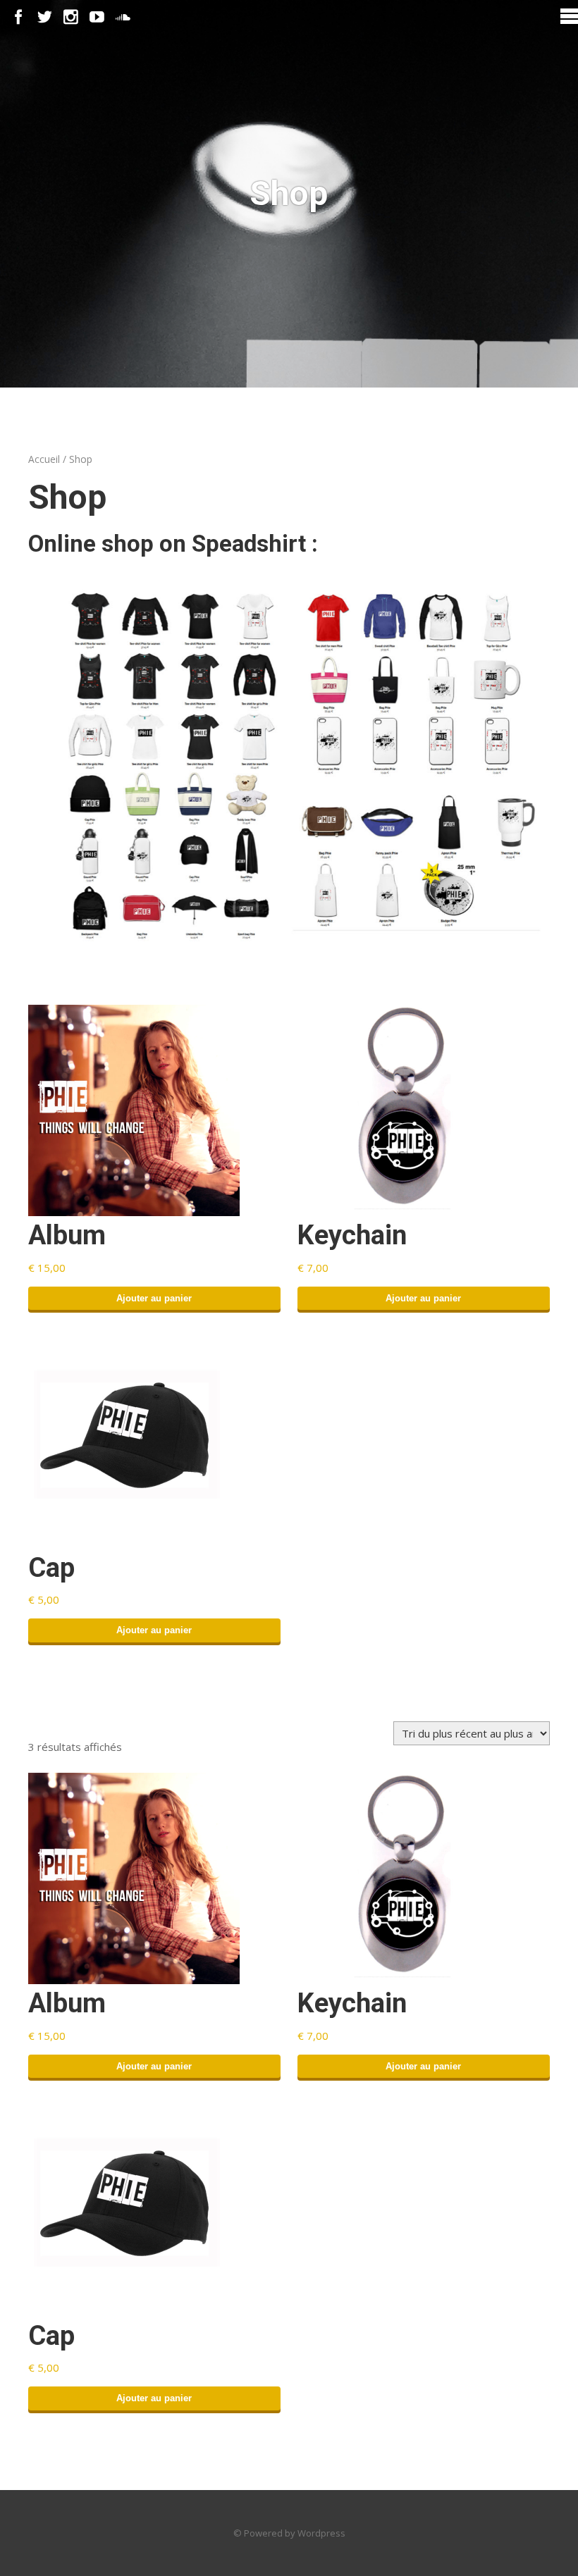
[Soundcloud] (123, 17)
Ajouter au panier (154, 1298)
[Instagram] (71, 17)
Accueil (44, 459)
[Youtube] (97, 17)
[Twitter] (45, 17)
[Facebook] (19, 17)
